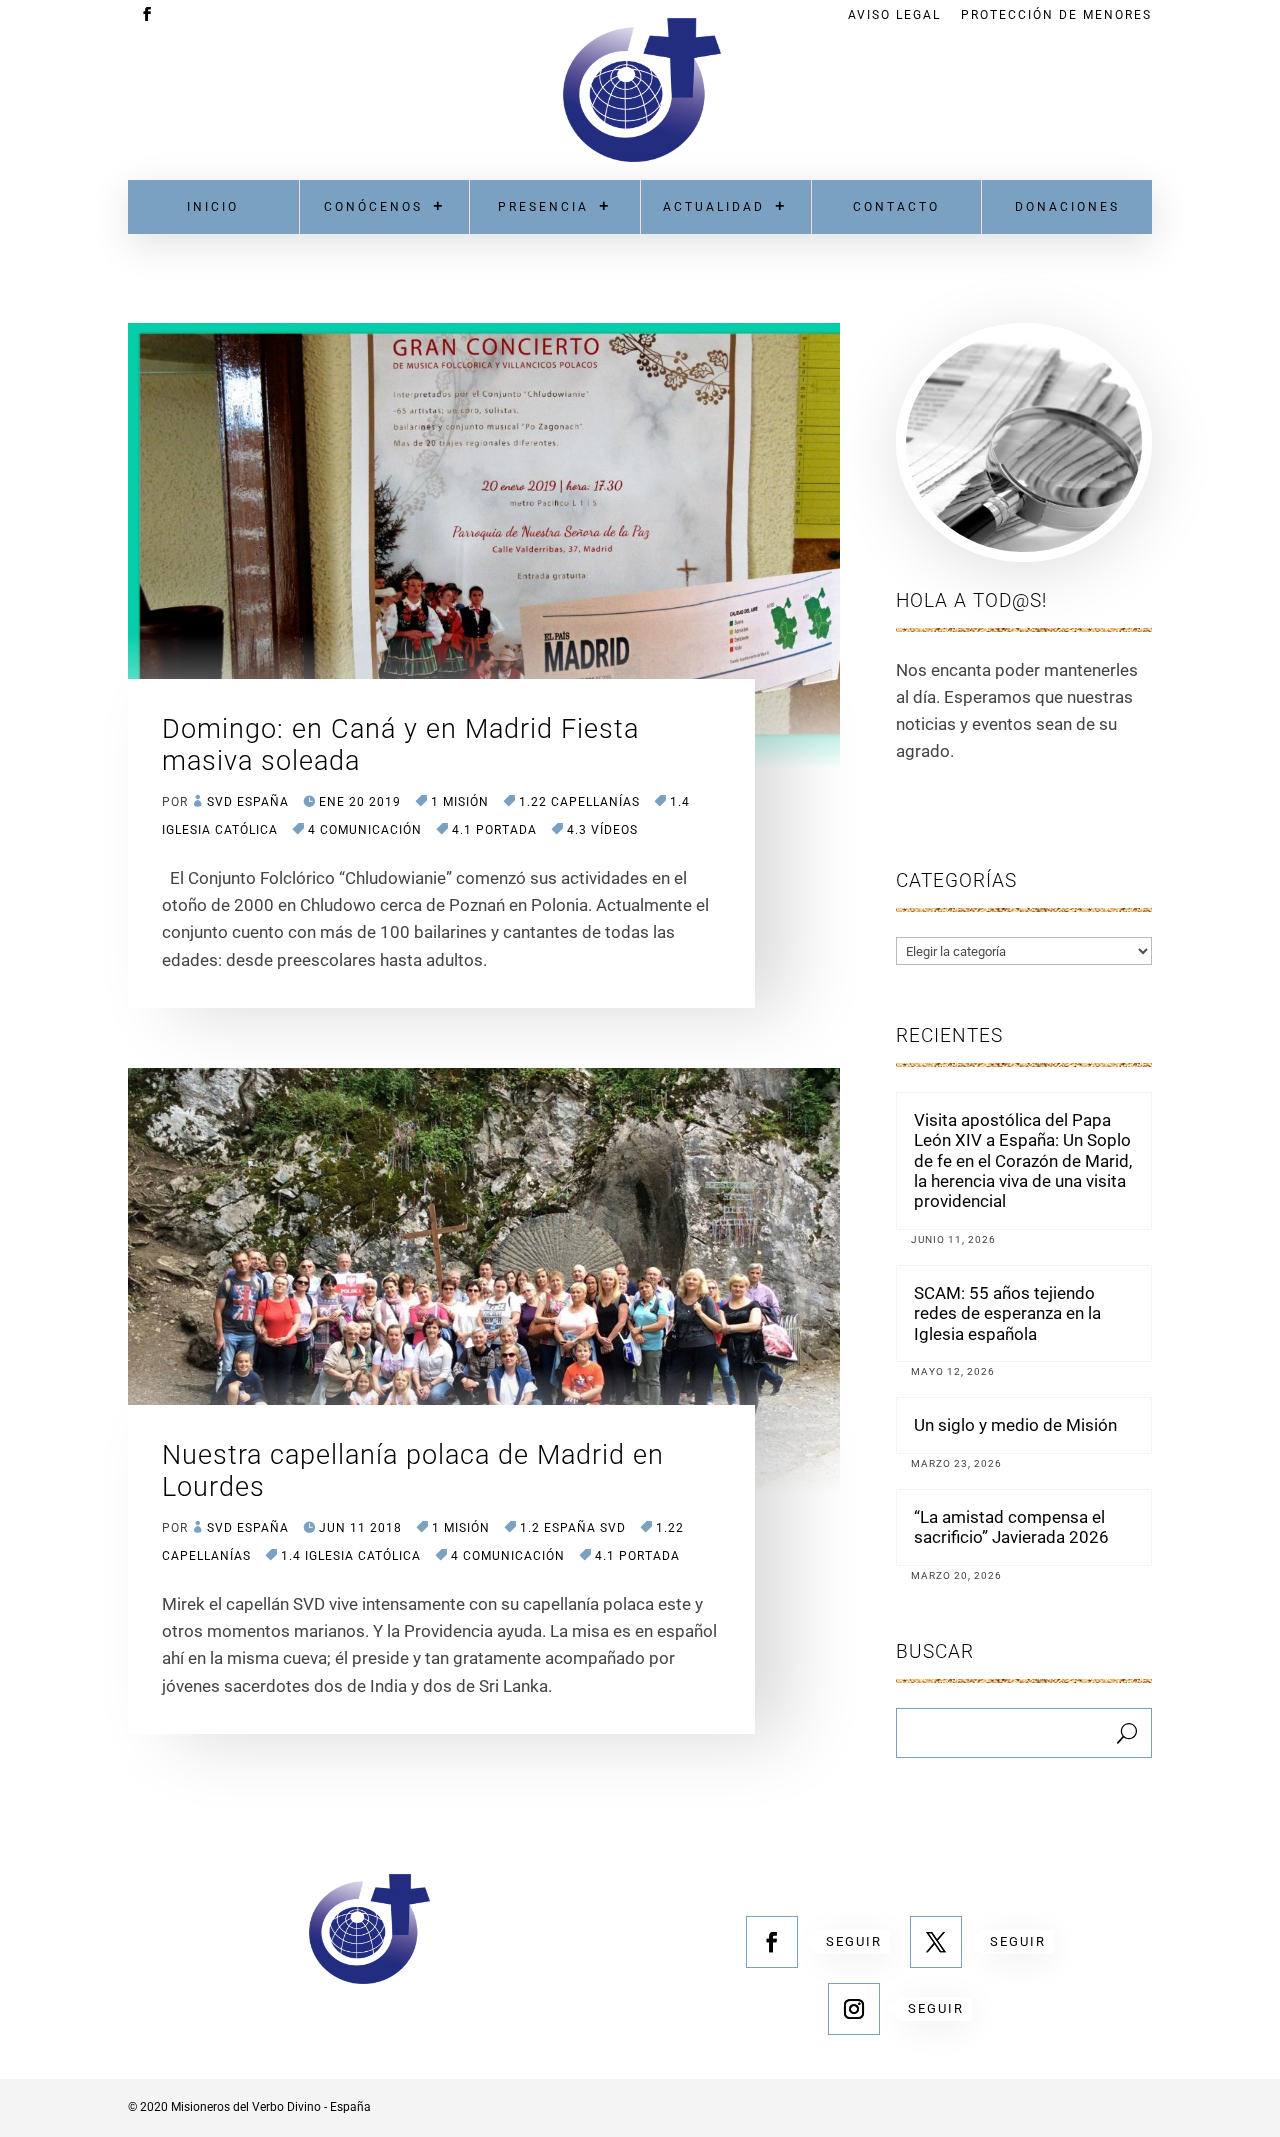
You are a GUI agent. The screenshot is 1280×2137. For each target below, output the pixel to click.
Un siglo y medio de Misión (1015, 1425)
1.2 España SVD (573, 1528)
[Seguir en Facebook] (772, 1942)
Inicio (213, 207)
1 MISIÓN (460, 802)
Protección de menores (1056, 15)
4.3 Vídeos (602, 830)
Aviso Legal (894, 15)
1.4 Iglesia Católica (351, 1556)
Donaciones (1067, 207)
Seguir (854, 1941)
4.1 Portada (494, 830)
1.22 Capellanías (579, 802)
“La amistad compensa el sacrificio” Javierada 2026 (1011, 1527)
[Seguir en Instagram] (854, 2009)
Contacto (896, 207)
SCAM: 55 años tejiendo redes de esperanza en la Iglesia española (1007, 1313)
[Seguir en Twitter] (936, 1942)
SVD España (248, 802)
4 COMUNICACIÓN (365, 830)
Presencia (543, 207)
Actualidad (714, 207)
